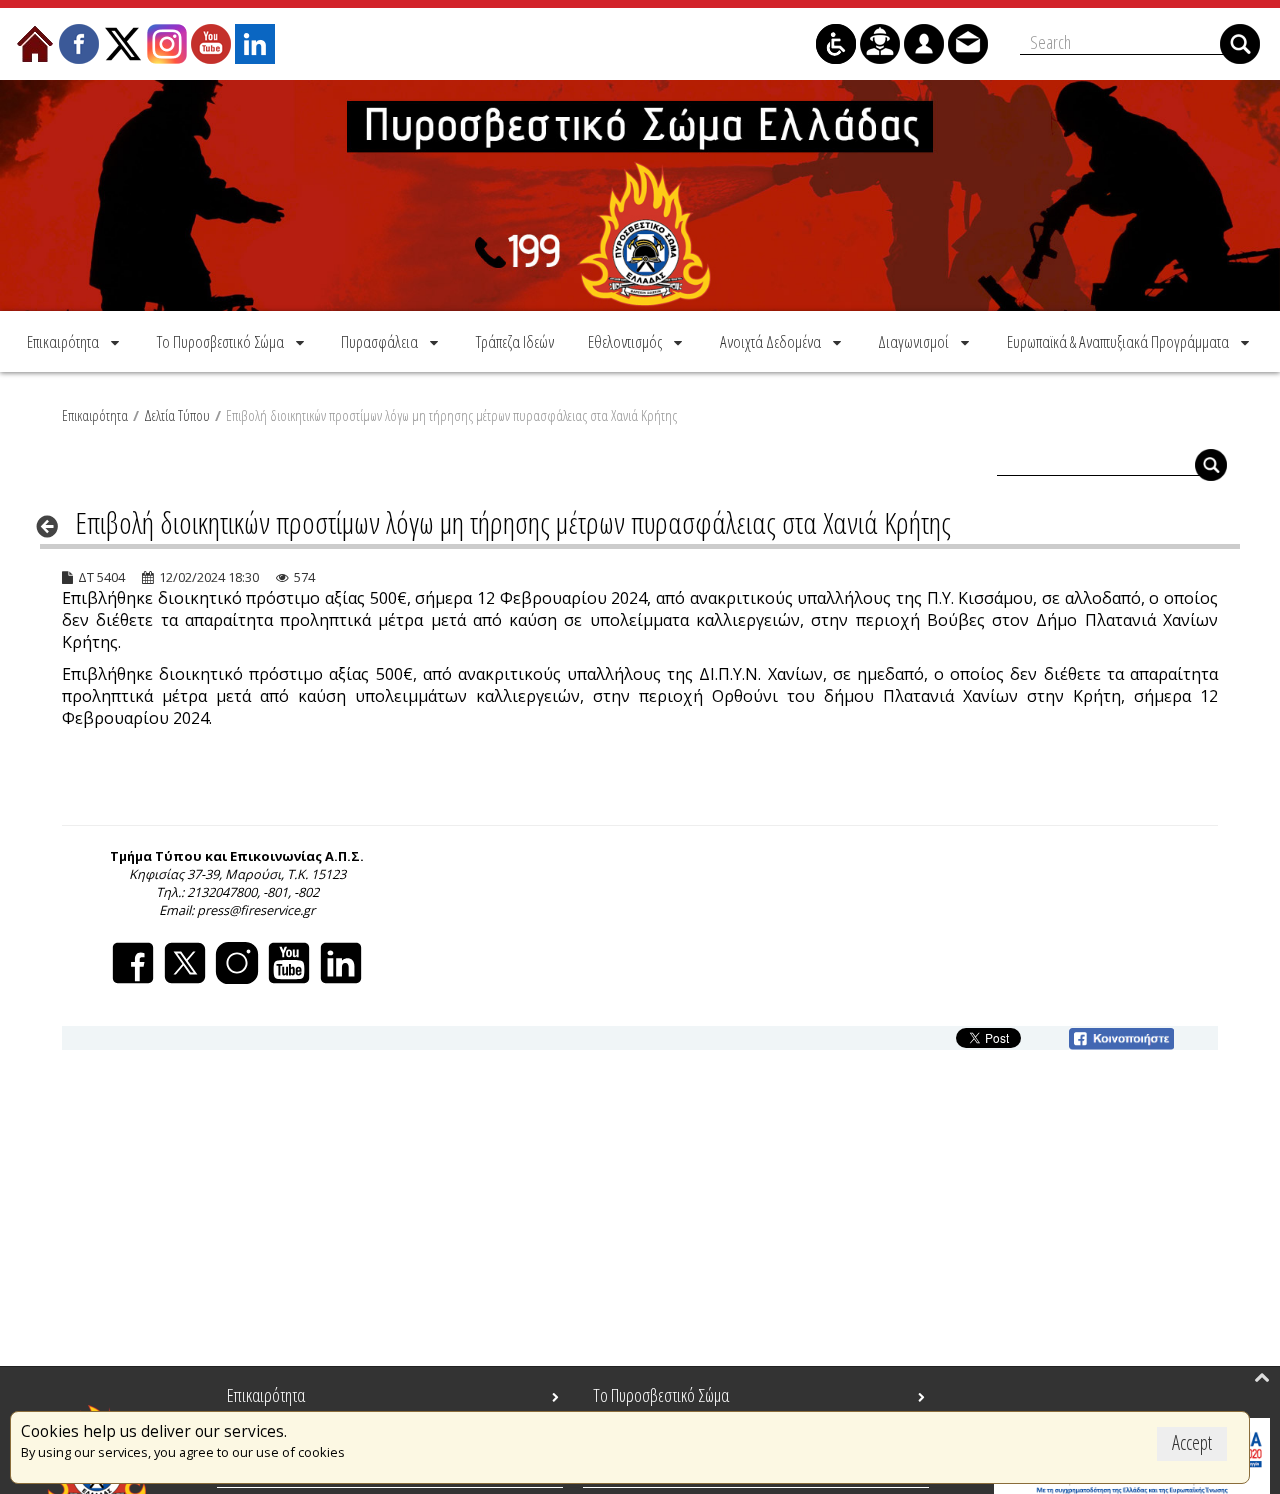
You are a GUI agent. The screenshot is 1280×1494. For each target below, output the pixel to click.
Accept (1192, 1442)
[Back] (53, 526)
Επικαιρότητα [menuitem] (266, 1395)
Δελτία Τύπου (177, 415)
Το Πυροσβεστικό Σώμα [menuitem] (661, 1395)
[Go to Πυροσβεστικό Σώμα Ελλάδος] (640, 195)
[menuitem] (75, 341)
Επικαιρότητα (95, 415)
